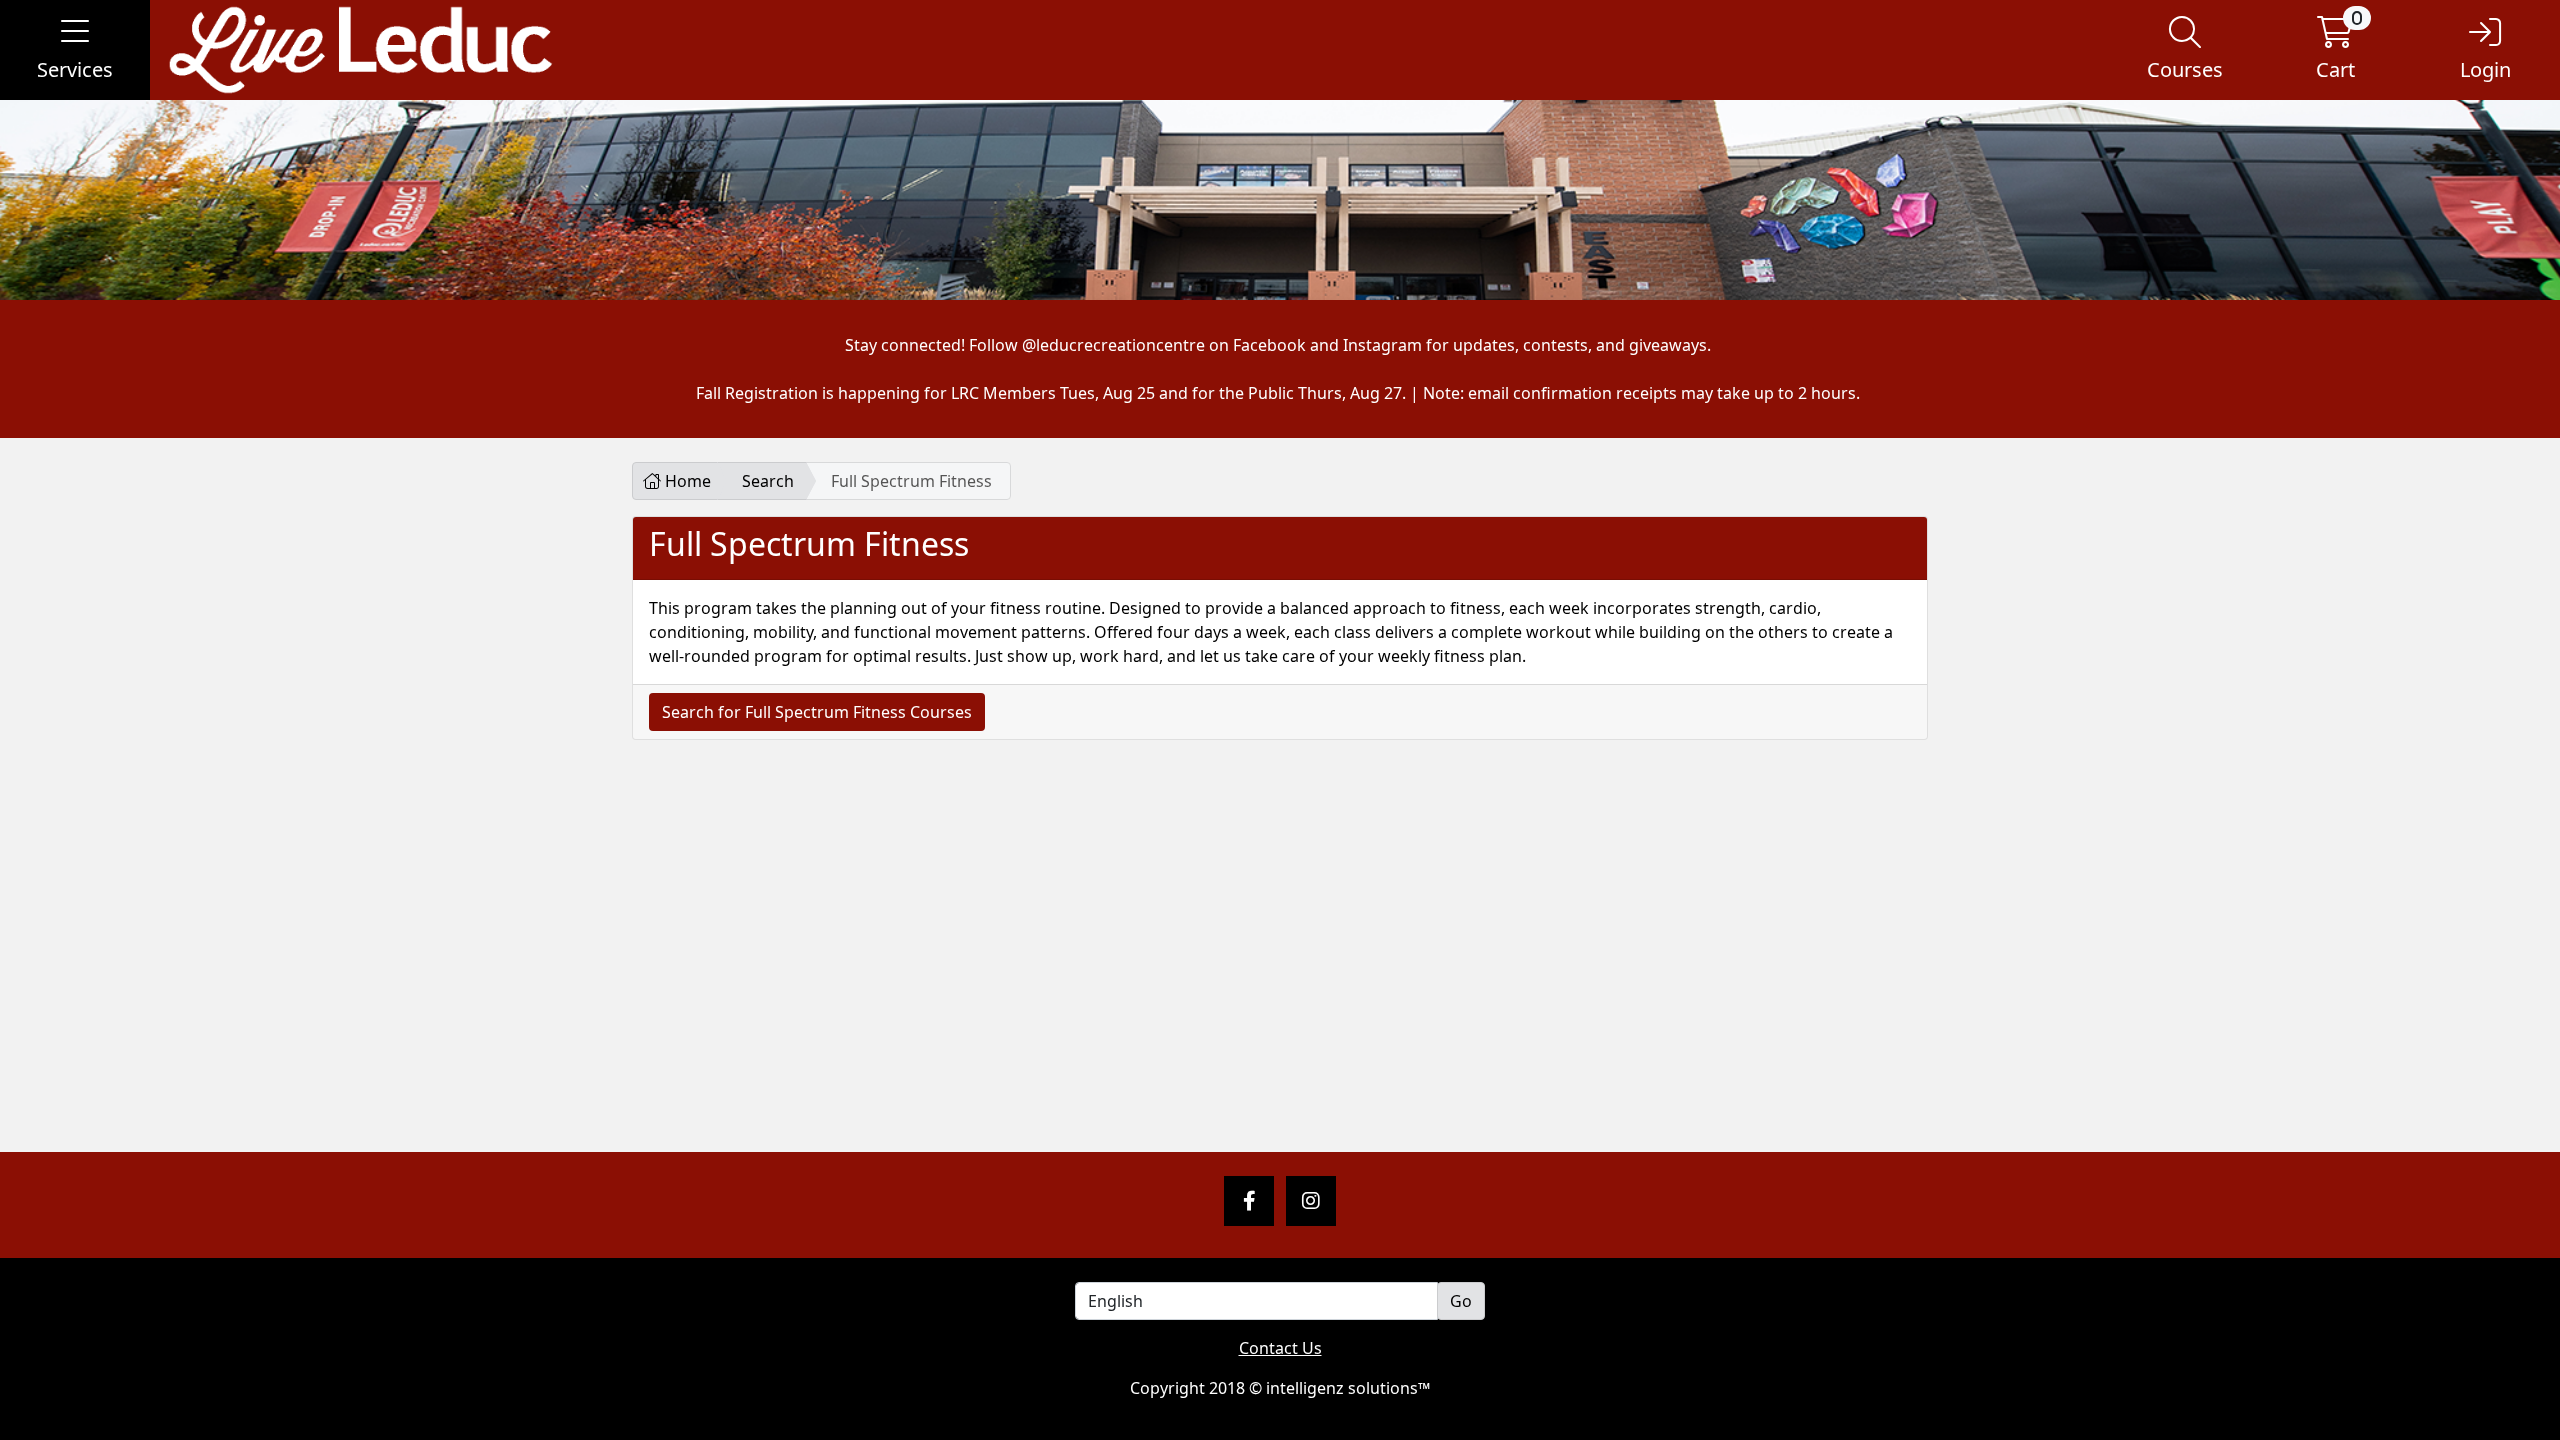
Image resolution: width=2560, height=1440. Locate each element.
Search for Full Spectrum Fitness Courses (817, 712)
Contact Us (1280, 1348)
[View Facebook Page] (1249, 1201)
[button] (75, 50)
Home (686, 481)
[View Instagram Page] (1311, 1201)
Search (768, 481)
